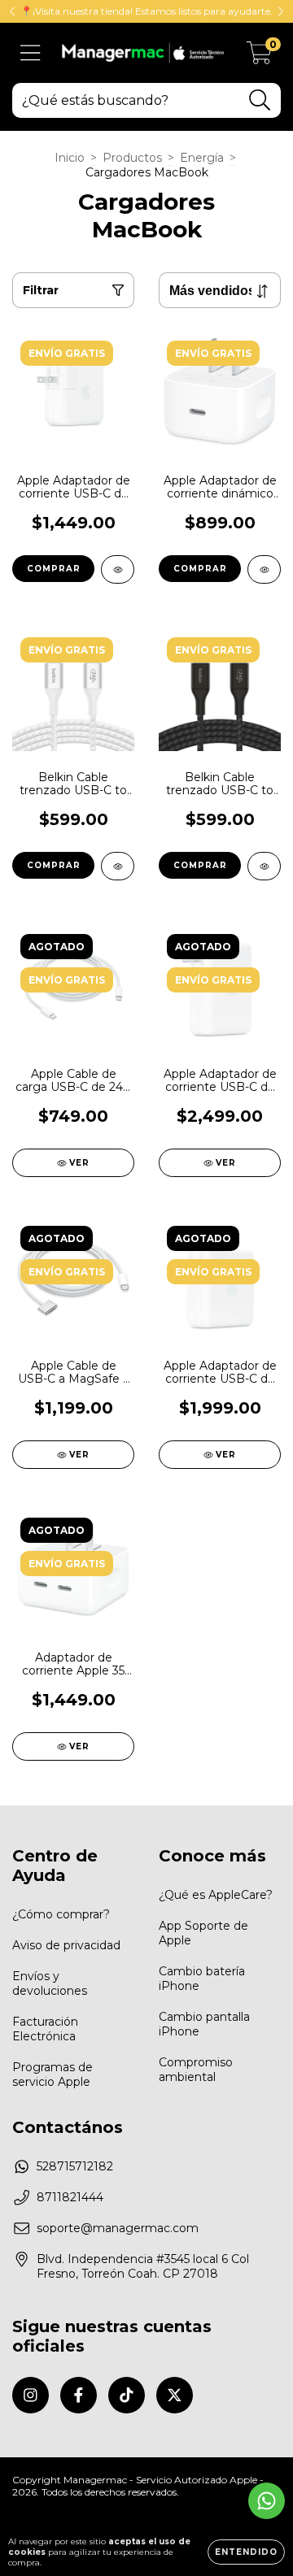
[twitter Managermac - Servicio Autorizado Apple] (175, 2395)
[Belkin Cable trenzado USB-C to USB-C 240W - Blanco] (118, 866)
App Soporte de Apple (203, 1933)
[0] (259, 57)
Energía (202, 158)
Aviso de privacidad (66, 1945)
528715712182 (75, 2166)
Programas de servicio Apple (52, 2074)
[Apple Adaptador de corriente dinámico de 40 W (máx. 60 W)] (264, 569)
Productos (132, 158)
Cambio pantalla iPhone (204, 2024)
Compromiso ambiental (196, 2070)
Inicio (70, 158)
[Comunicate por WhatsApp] (267, 2501)
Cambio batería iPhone (202, 1979)
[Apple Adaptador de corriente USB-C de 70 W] (118, 569)
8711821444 (70, 2197)
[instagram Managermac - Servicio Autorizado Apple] (31, 2395)
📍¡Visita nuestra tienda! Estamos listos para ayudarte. (146, 11)
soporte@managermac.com (118, 2228)
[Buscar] (260, 100)
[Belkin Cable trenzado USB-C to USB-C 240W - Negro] (264, 866)
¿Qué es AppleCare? (216, 1895)
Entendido (246, 2552)
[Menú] (31, 53)
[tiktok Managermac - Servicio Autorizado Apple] (127, 2395)
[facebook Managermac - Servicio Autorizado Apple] (79, 2395)
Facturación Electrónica (45, 2029)
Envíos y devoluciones (50, 1983)
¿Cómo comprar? (61, 1914)
